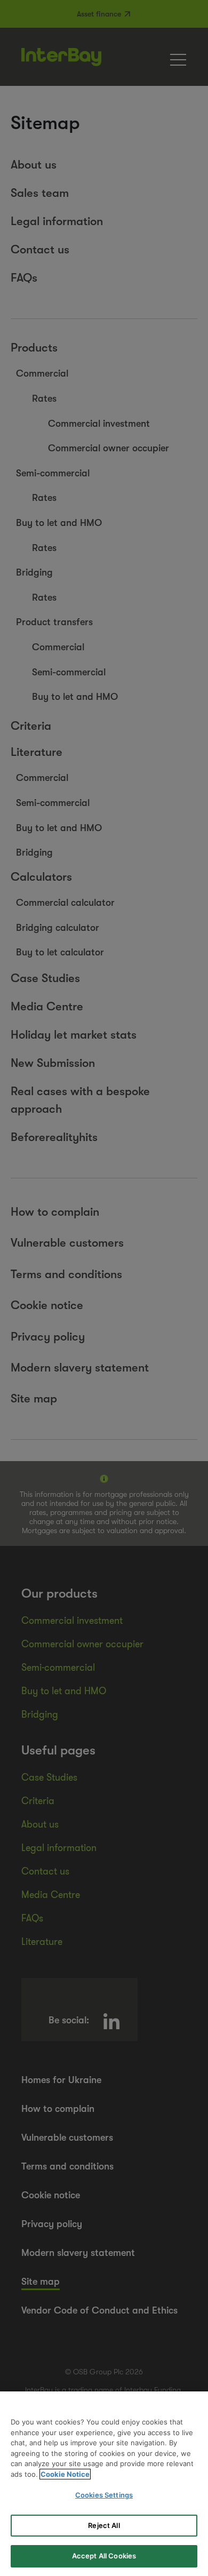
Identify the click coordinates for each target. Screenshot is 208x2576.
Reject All (104, 2525)
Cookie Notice (65, 2474)
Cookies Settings (104, 2495)
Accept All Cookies (104, 2556)
